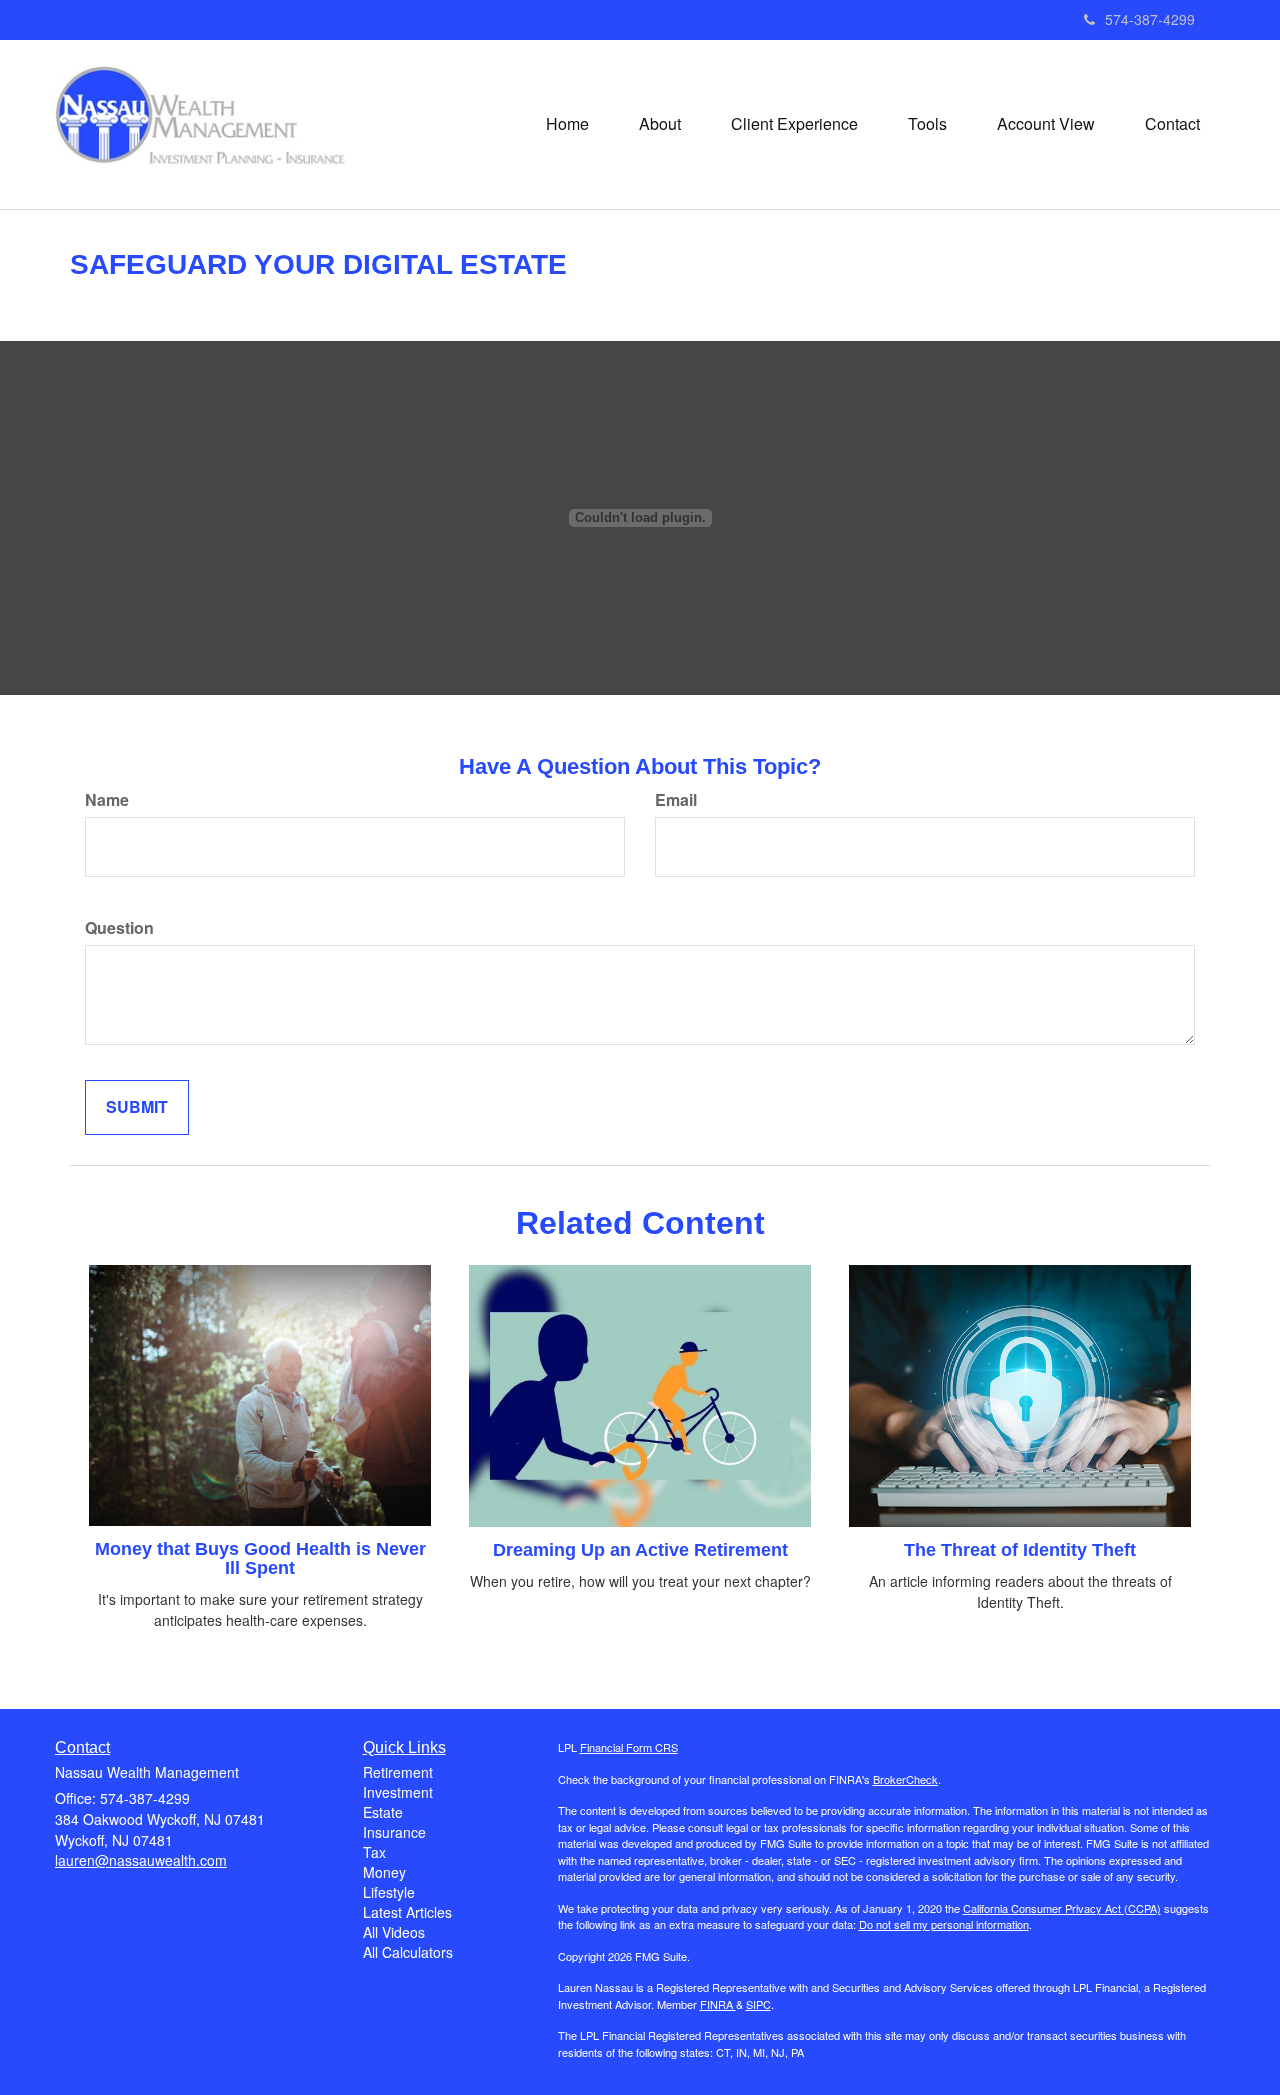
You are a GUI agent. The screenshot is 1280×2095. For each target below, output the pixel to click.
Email (676, 800)
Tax (374, 1852)
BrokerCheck (905, 1779)
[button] (660, 124)
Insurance (394, 1832)
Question (119, 928)
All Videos (394, 1932)
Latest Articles (407, 1912)
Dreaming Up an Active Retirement (640, 1550)
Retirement (398, 1772)
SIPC (758, 2004)
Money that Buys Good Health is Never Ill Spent (260, 1559)
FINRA (718, 2004)
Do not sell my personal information (944, 1924)
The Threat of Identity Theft (1020, 1550)
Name (107, 800)
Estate (383, 1812)
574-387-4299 (1150, 19)
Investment (398, 1792)
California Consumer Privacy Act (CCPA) (1062, 1908)
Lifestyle (389, 1892)
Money (384, 1872)
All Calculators (408, 1952)
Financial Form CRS (629, 1747)
